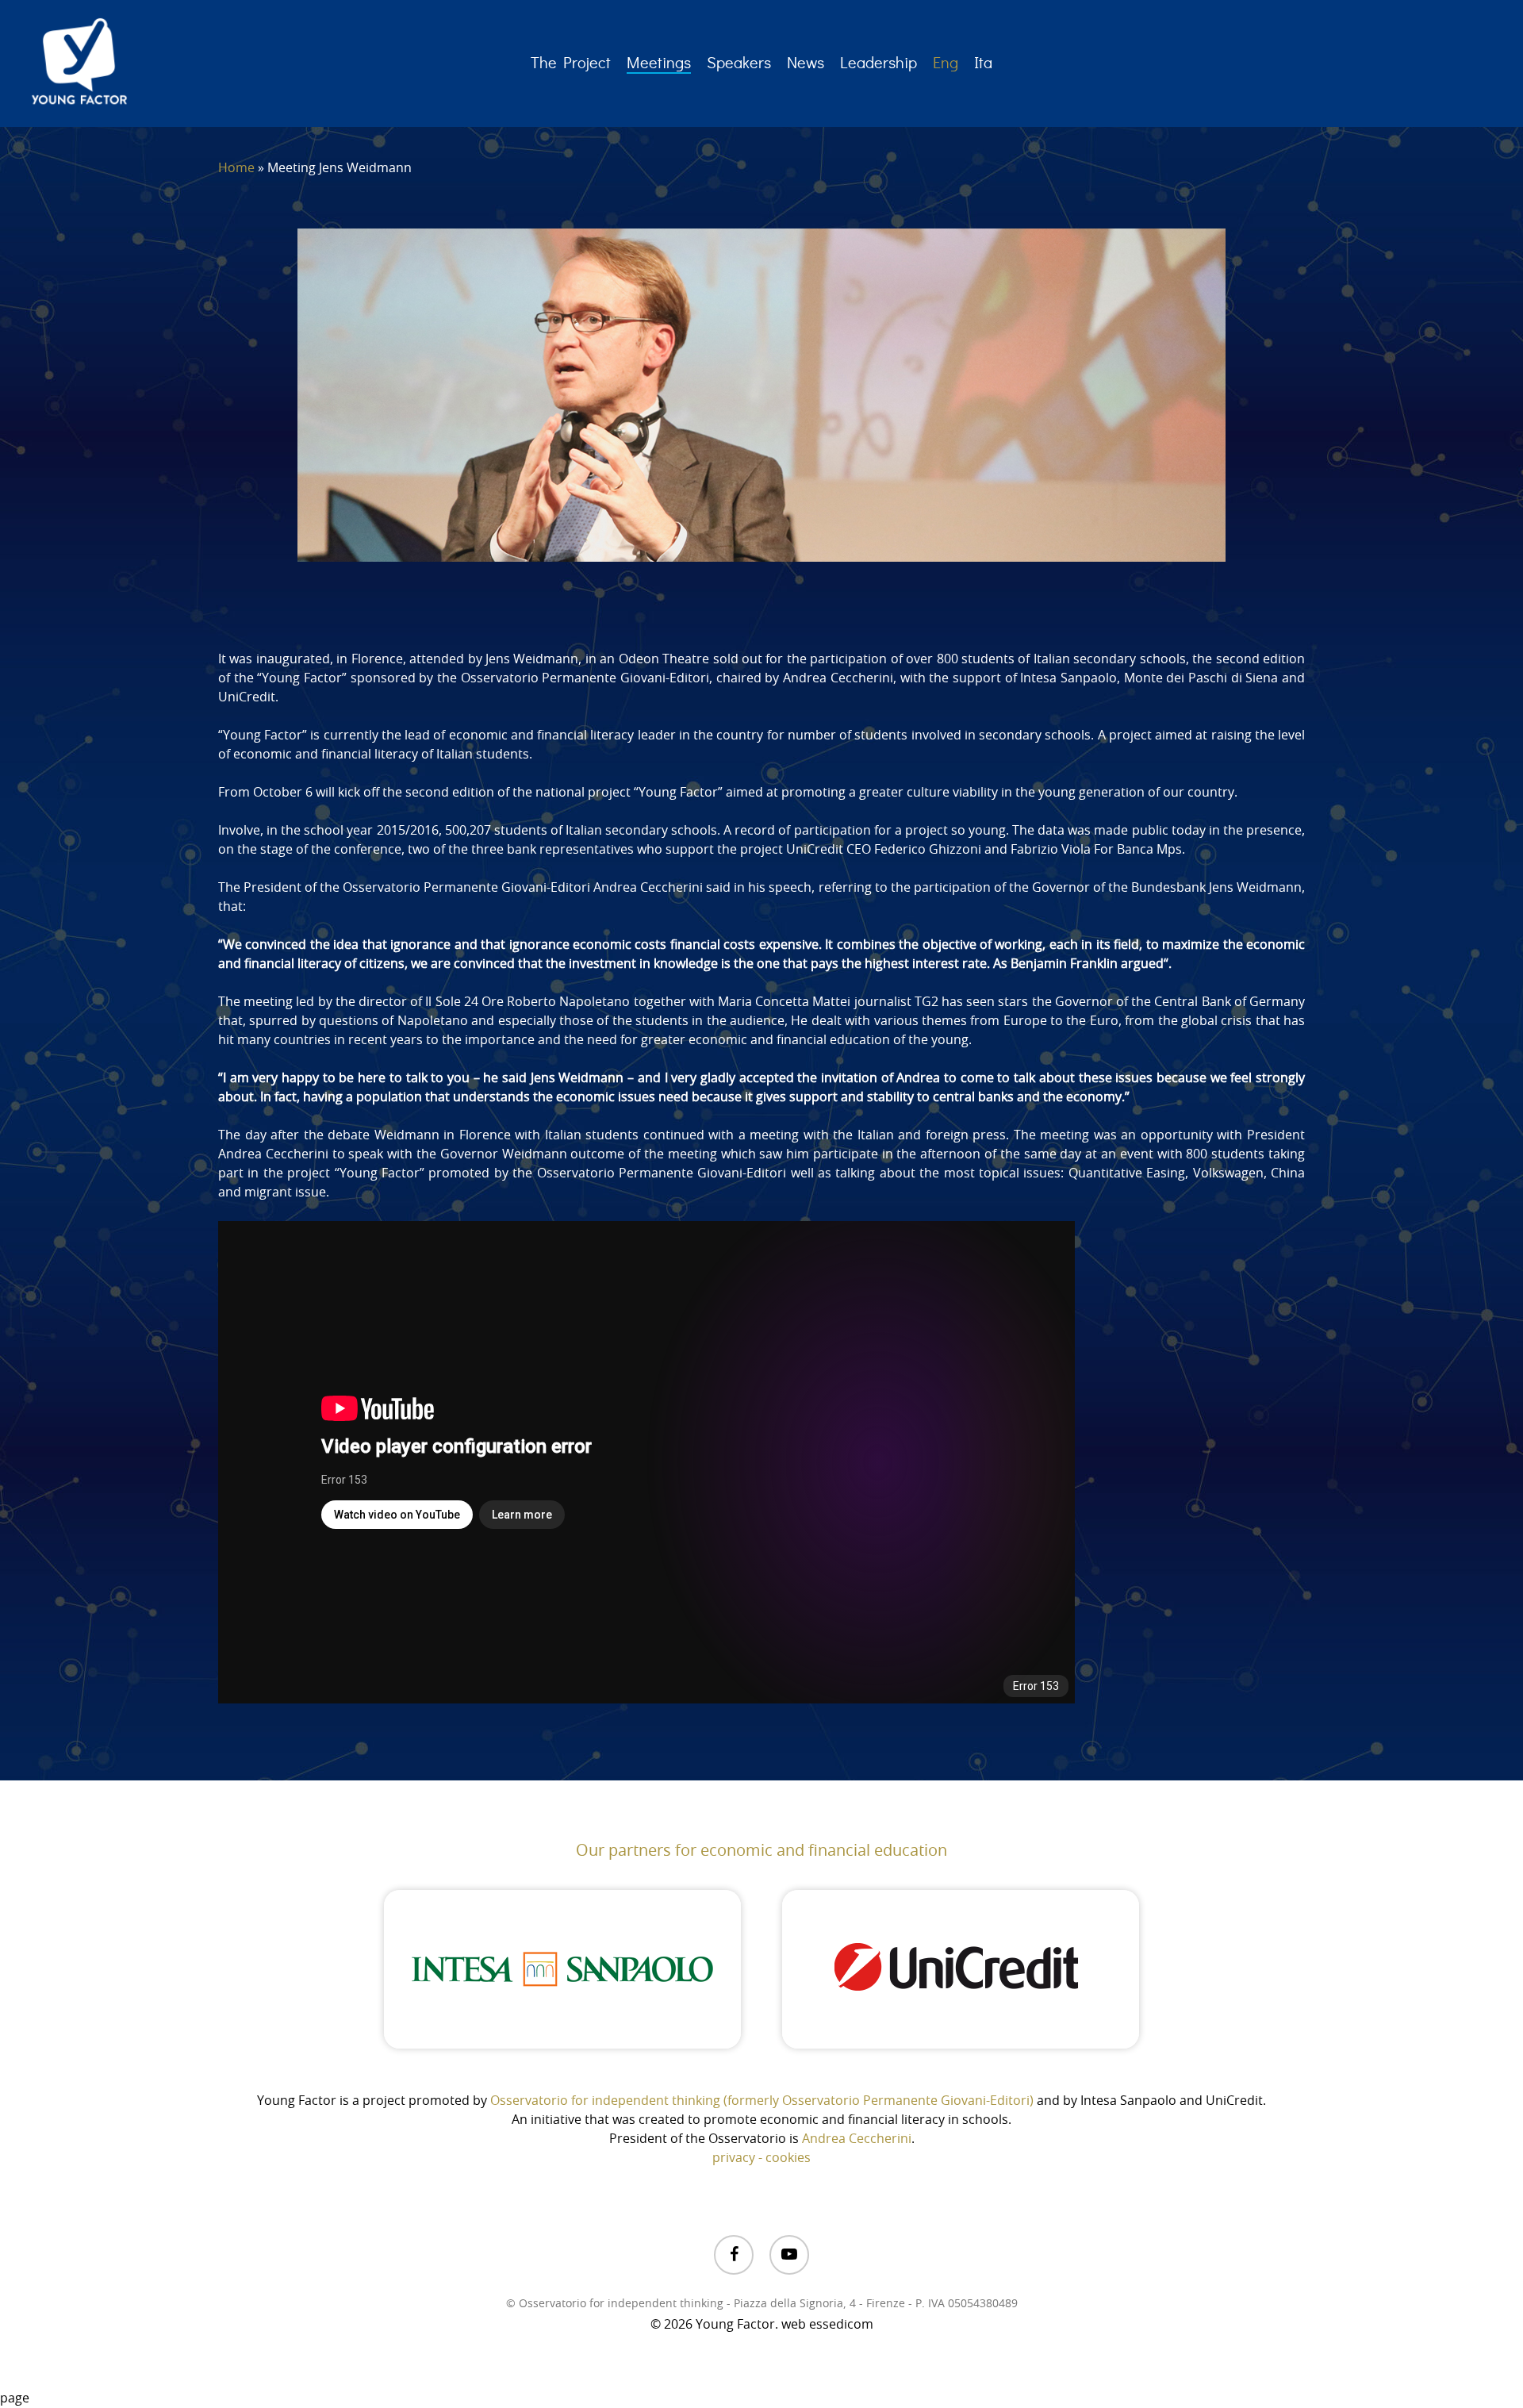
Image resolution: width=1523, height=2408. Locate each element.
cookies (788, 2158)
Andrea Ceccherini (857, 2139)
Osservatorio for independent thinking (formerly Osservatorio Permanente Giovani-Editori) (762, 2101)
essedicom (841, 2325)
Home (236, 168)
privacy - (739, 2158)
